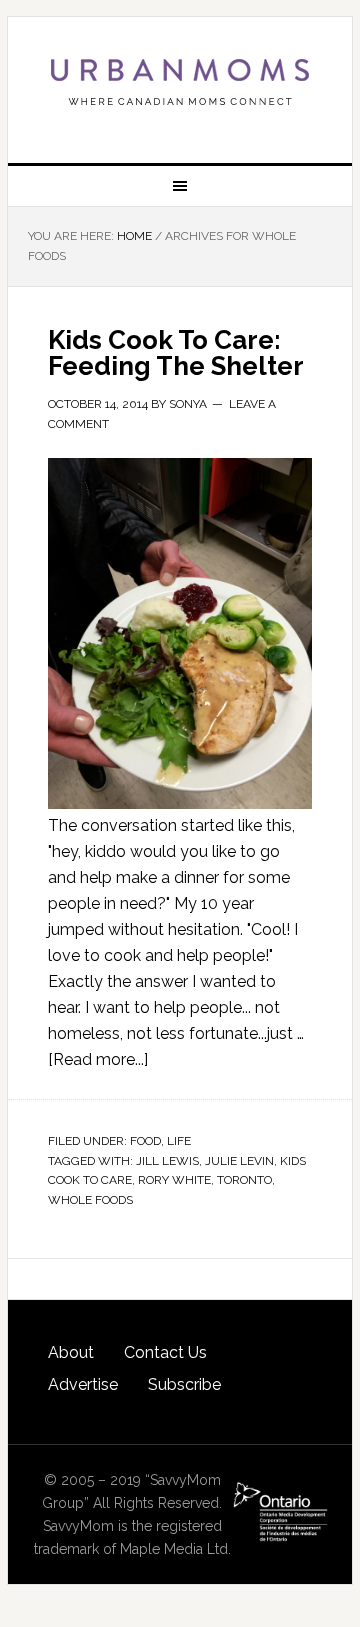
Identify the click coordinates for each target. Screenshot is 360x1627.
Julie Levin (239, 1161)
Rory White (174, 1180)
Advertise (83, 1384)
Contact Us (165, 1352)
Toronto (244, 1180)
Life (179, 1141)
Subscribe (184, 1384)
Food (145, 1141)
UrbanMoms (180, 82)
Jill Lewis (167, 1161)
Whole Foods (90, 1200)
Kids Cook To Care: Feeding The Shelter (176, 353)
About (71, 1352)
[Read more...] (98, 1059)
